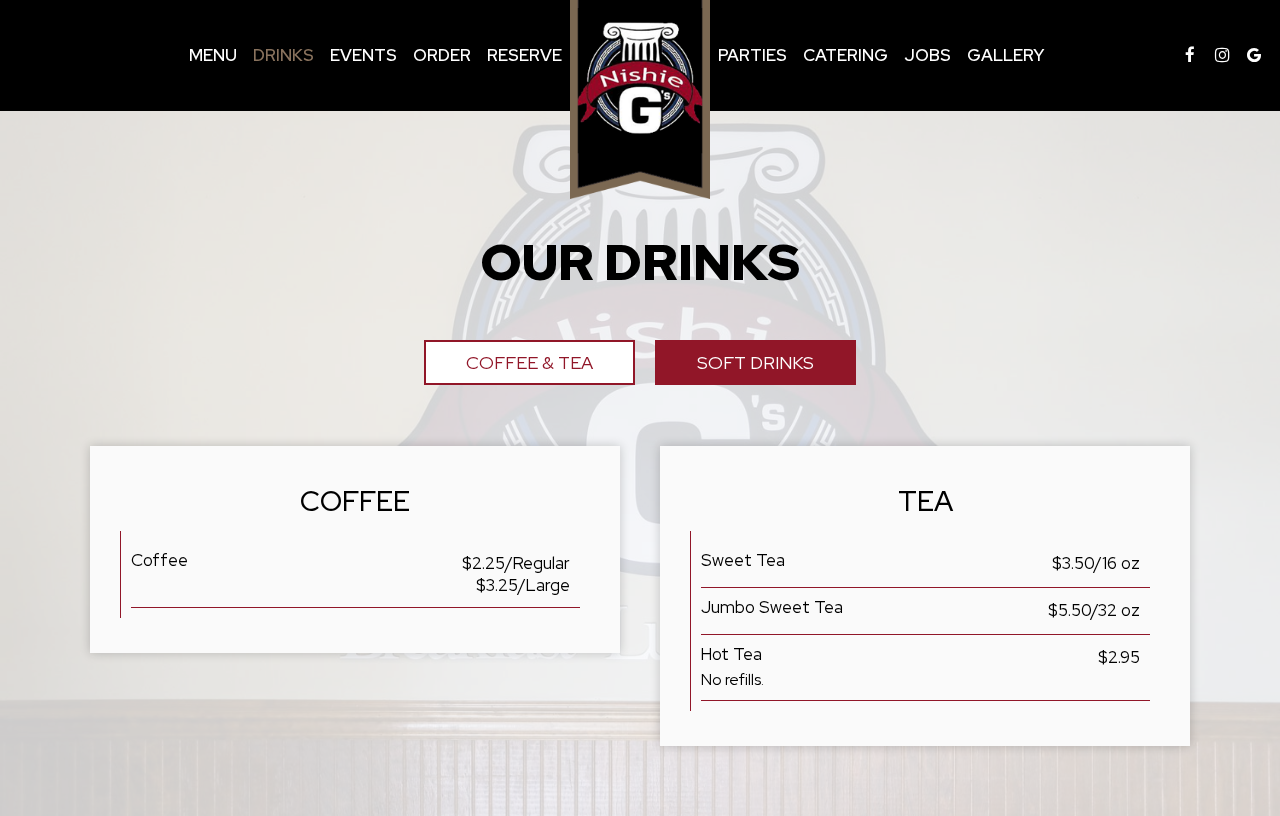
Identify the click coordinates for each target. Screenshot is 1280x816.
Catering (845, 55)
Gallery (1005, 55)
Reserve (524, 55)
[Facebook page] (1190, 55)
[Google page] (1254, 55)
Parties (752, 55)
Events (363, 55)
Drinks (283, 55)
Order (442, 55)
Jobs (927, 55)
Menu (213, 55)
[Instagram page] (1222, 55)
